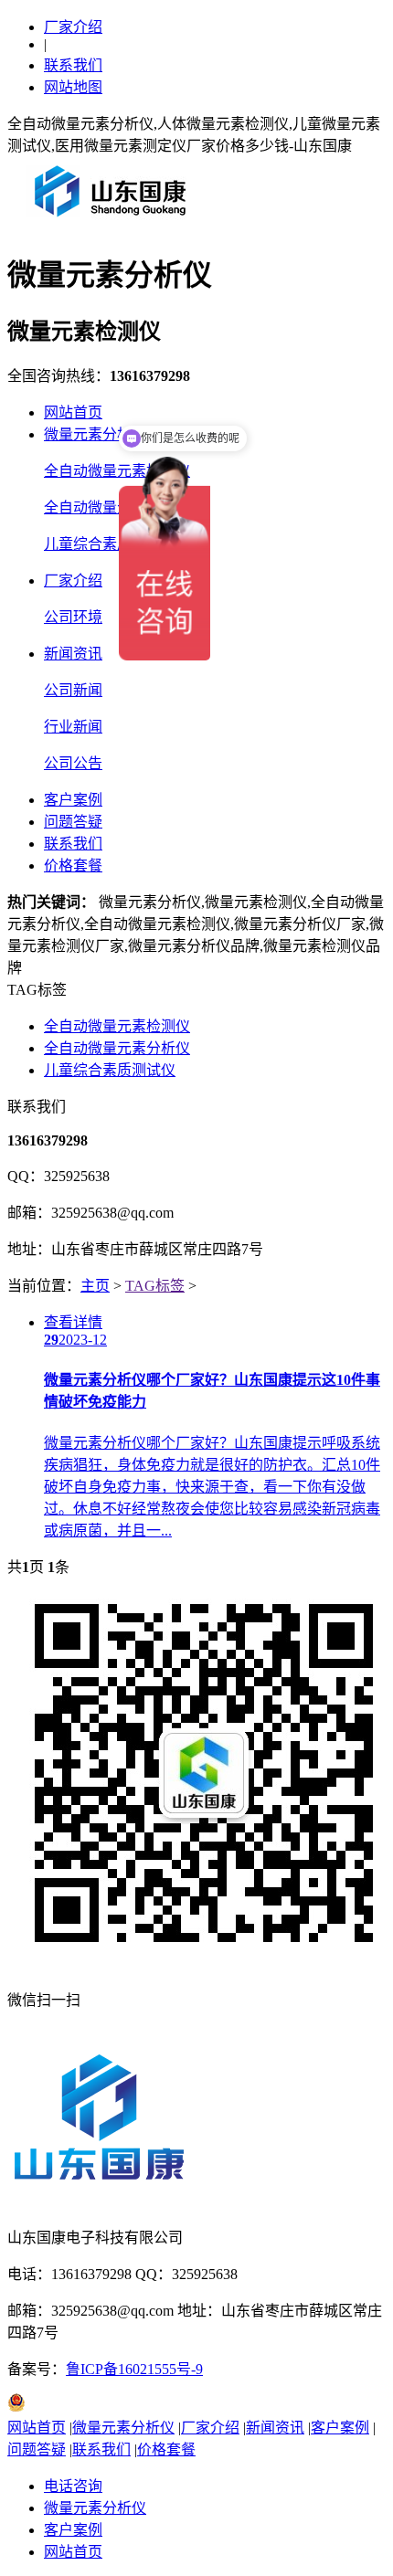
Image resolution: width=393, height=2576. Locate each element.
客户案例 (73, 800)
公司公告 (73, 763)
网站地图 (73, 87)
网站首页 (73, 412)
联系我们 (73, 65)
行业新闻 (73, 727)
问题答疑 (73, 822)
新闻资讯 (73, 654)
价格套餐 (73, 866)
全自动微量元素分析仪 (117, 507)
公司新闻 (73, 690)
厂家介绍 (73, 27)
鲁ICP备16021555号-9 (134, 2369)
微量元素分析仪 (95, 434)
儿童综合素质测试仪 (110, 544)
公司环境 (73, 617)
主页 (95, 1286)
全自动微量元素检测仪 (117, 471)
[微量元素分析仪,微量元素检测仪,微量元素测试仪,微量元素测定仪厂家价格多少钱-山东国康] (114, 223)
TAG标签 (155, 1286)
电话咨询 (73, 2486)
